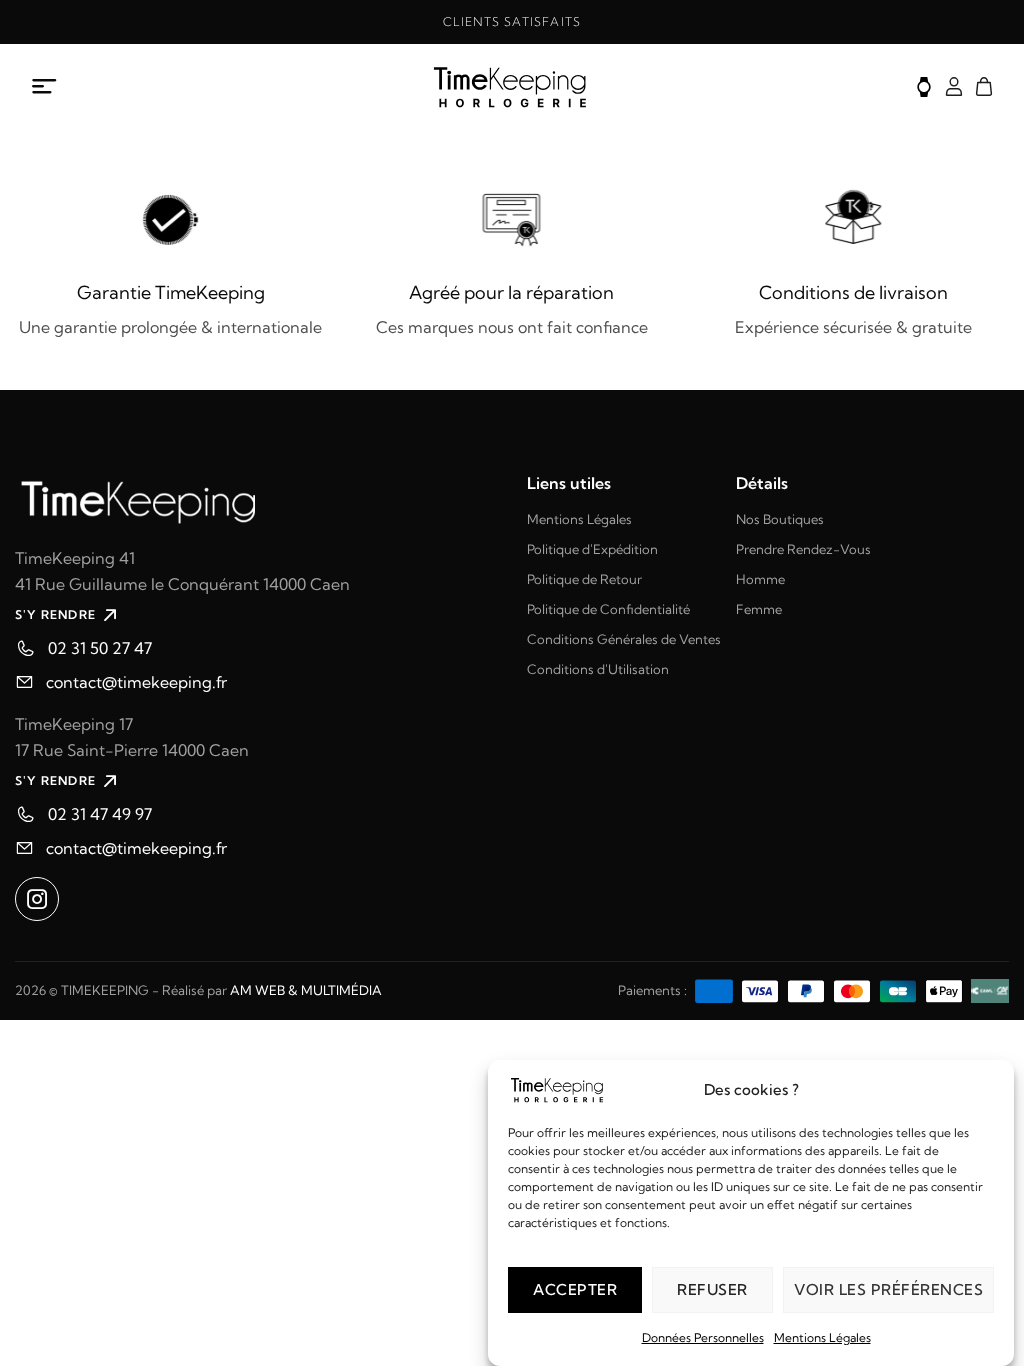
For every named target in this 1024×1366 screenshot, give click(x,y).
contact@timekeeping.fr (136, 682)
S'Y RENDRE (55, 614)
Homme (760, 579)
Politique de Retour (584, 579)
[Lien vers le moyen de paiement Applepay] (944, 989)
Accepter (575, 1289)
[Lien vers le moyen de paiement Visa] (760, 989)
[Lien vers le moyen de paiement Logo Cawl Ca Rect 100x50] (990, 989)
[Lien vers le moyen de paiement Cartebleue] (898, 989)
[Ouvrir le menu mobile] (45, 87)
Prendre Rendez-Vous (803, 549)
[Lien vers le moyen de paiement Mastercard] (852, 989)
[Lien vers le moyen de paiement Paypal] (806, 989)
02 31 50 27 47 (100, 648)
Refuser (712, 1289)
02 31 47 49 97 (100, 814)
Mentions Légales (822, 1337)
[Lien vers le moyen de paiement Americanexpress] (714, 989)
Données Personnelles (703, 1337)
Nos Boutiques (780, 519)
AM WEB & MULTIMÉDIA (306, 990)
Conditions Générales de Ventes (624, 639)
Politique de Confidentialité (608, 609)
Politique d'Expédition (592, 549)
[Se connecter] (954, 86)
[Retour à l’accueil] (511, 87)
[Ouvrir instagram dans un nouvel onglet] (37, 899)
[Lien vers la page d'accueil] (256, 499)
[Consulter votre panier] (984, 86)
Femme (759, 609)
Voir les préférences (888, 1289)
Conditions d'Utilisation (598, 669)
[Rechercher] (924, 87)
